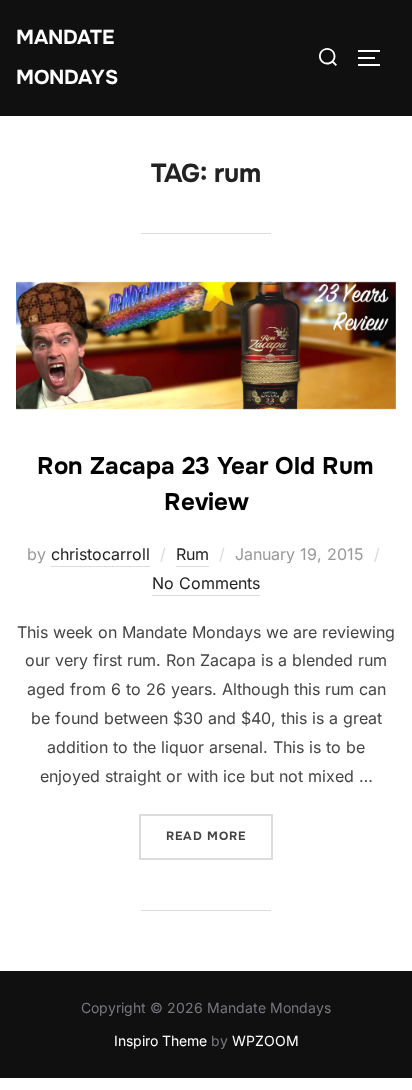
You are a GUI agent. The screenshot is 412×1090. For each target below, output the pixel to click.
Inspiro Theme (160, 1040)
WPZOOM (265, 1040)
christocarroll (100, 554)
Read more (219, 835)
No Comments (206, 583)
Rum (192, 554)
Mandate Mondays (67, 57)
